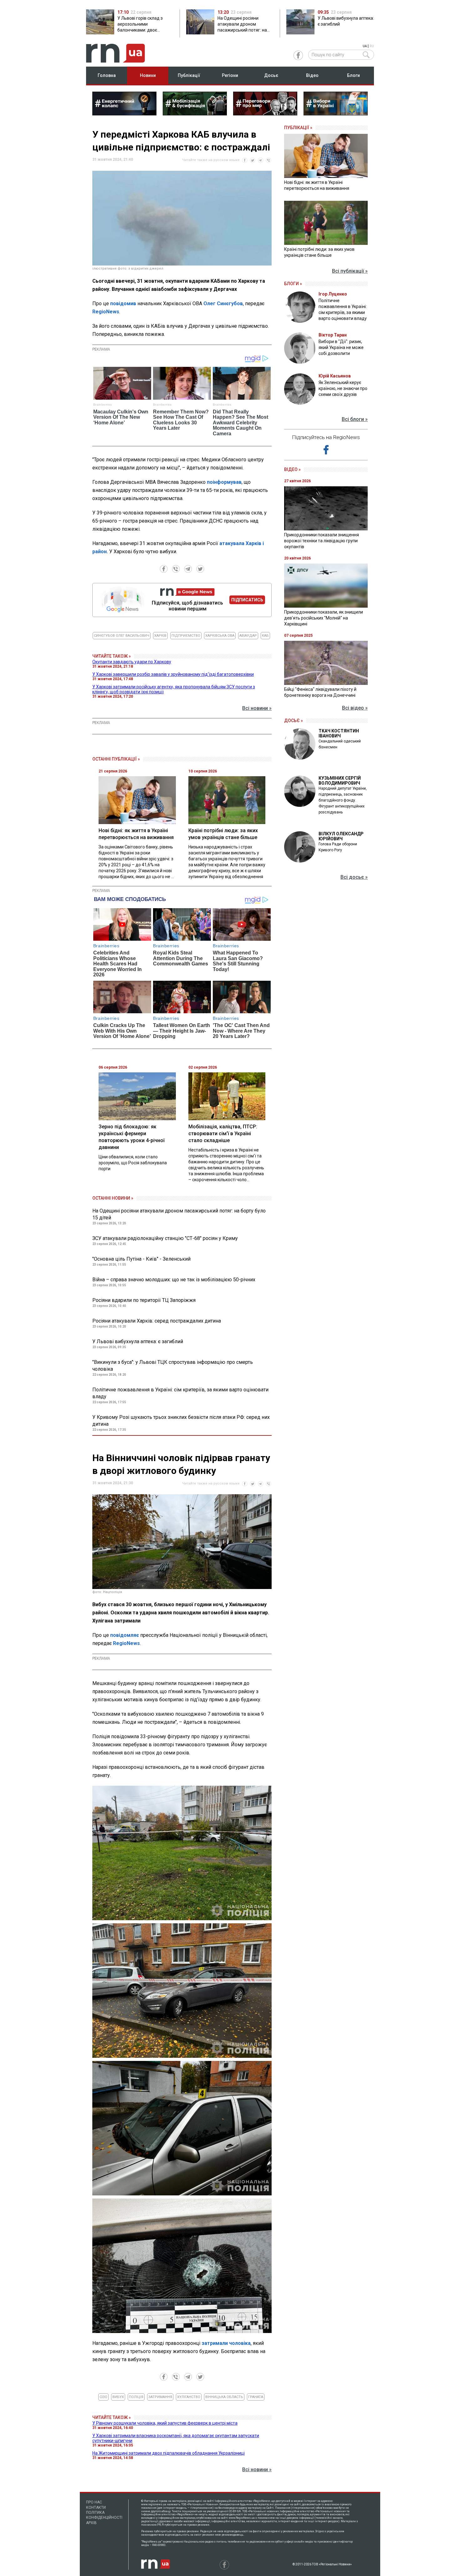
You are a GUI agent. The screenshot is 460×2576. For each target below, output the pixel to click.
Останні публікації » (116, 759)
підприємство (186, 636)
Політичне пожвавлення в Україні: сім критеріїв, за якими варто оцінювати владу (180, 1393)
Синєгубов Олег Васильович (122, 636)
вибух (118, 2397)
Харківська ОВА (220, 636)
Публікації (189, 75)
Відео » (292, 469)
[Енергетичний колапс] (124, 114)
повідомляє (125, 1635)
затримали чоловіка (226, 2343)
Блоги (353, 75)
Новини (148, 75)
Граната (256, 2397)
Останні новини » (113, 1198)
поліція (136, 2397)
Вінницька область (224, 2397)
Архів (91, 2523)
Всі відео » (355, 708)
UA (365, 46)
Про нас (94, 2502)
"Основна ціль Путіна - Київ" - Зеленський (141, 1259)
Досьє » (294, 721)
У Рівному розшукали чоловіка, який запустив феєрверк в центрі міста (165, 2423)
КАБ (265, 636)
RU (372, 46)
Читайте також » (112, 656)
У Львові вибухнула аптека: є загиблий (138, 1341)
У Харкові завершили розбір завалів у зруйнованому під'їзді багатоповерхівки (173, 674)
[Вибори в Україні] (336, 114)
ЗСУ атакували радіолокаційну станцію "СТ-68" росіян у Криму (165, 1238)
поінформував (224, 482)
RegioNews (106, 312)
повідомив (123, 304)
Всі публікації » (350, 271)
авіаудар (248, 636)
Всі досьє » (354, 877)
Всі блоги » (355, 419)
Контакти (96, 2508)
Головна (107, 75)
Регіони (230, 75)
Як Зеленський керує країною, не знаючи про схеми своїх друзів (343, 388)
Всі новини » (257, 708)
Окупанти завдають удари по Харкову (132, 662)
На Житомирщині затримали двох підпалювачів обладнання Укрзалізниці (169, 2453)
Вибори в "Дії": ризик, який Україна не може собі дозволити (341, 347)
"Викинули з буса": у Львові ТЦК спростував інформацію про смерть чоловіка (173, 1366)
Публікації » (298, 128)
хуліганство (189, 2397)
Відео (312, 75)
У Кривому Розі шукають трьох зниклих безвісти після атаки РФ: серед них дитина (181, 1421)
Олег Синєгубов (223, 304)
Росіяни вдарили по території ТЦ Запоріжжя (144, 1300)
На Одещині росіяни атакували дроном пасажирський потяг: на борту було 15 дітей (179, 1214)
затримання (160, 2397)
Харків (160, 636)
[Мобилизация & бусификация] (195, 114)
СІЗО (103, 2397)
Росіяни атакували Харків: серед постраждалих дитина (157, 1321)
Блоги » (293, 284)
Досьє (271, 75)
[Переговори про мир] (265, 114)
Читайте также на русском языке (211, 160)
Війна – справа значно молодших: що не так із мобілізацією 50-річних (174, 1280)
